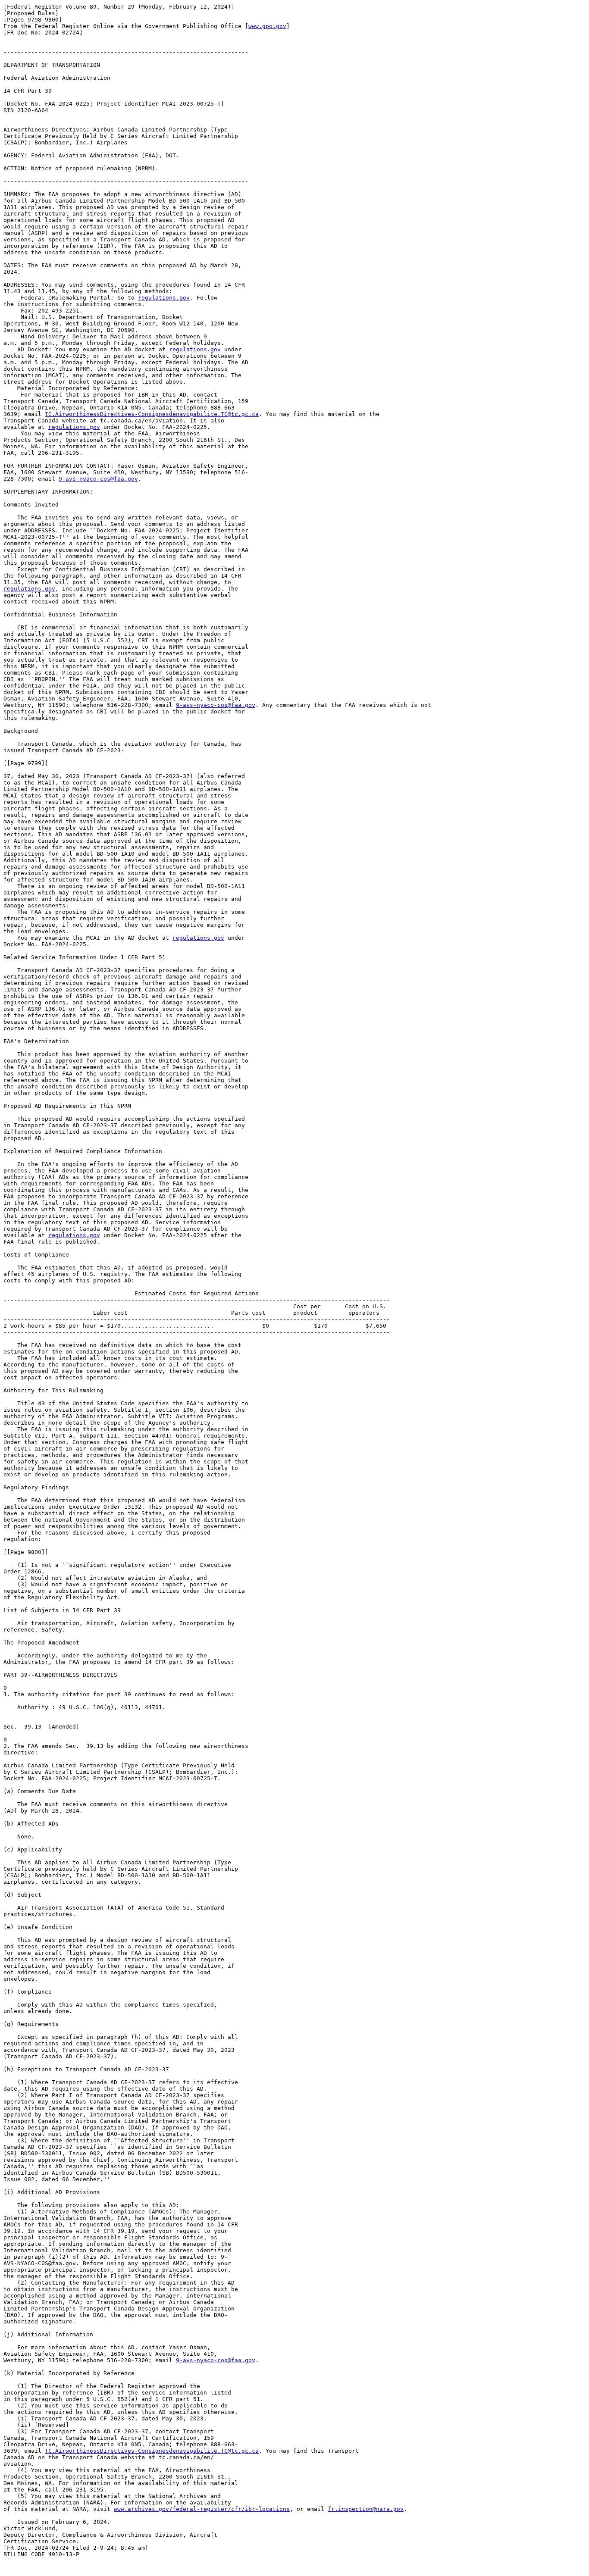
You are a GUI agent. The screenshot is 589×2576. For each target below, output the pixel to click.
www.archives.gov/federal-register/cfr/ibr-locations (202, 2509)
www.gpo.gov (267, 26)
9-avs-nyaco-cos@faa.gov (98, 479)
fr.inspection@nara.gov (366, 2509)
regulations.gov (164, 298)
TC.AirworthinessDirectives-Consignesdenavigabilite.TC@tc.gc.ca (152, 414)
